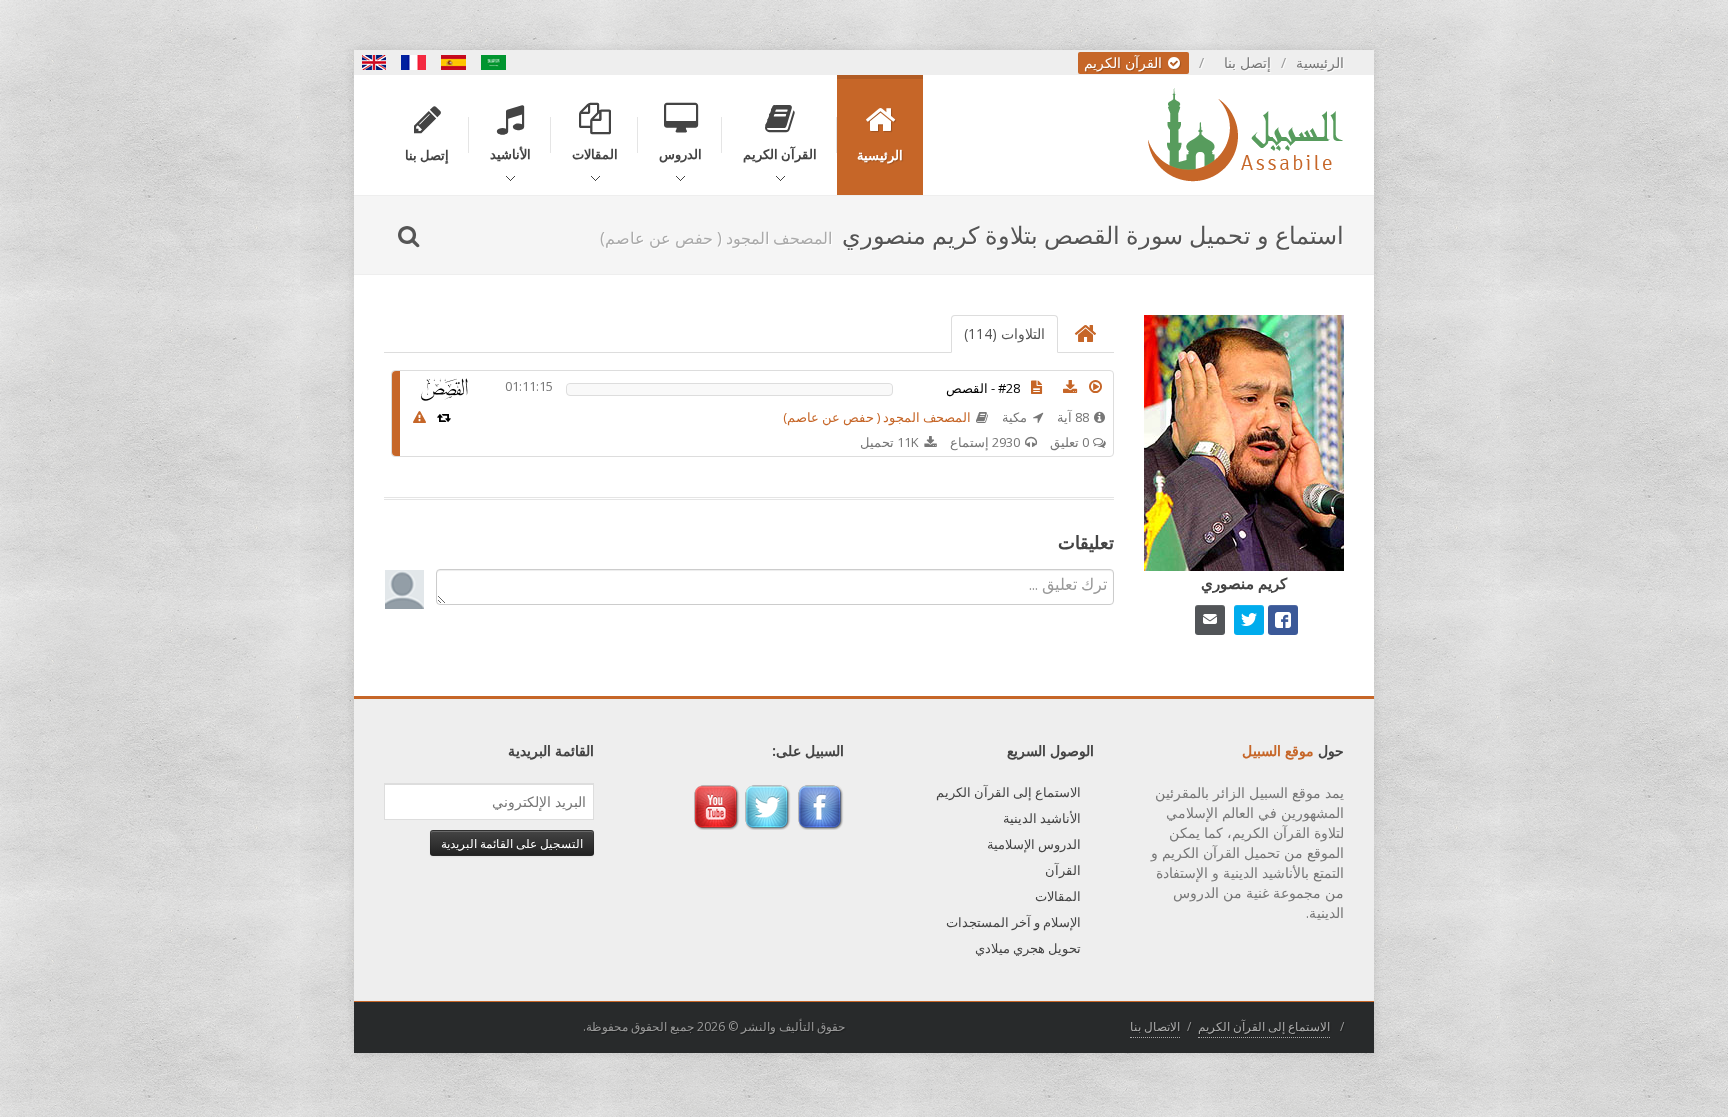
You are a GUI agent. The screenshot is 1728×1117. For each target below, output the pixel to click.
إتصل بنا (1247, 62)
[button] (1096, 387)
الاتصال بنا (1155, 1026)
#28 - (983, 388)
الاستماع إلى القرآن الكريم (1008, 792)
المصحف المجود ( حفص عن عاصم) (877, 417)
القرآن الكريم (1125, 62)
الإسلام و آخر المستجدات (1013, 922)
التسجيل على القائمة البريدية (512, 843)
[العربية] (494, 62)
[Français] (414, 62)
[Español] (454, 62)
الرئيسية (1320, 62)
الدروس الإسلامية (1034, 844)
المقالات (1058, 896)
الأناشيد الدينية (1042, 818)
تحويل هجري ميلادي (1028, 948)
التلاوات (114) (1004, 333)
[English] (374, 62)
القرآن (1063, 870)
